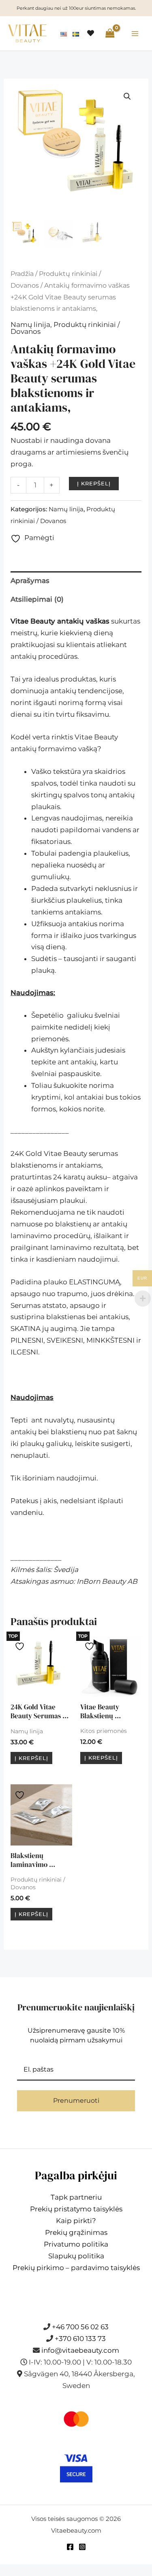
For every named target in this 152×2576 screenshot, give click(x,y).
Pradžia (22, 274)
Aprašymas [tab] (30, 581)
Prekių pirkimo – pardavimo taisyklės (76, 2268)
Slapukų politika (76, 2256)
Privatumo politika (76, 2244)
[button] (127, 96)
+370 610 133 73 (80, 2339)
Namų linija (30, 325)
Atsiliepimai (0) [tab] (37, 599)
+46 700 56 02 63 (80, 2327)
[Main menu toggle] (135, 34)
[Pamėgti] (21, 1646)
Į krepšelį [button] (31, 1758)
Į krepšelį (94, 483)
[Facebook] (70, 2547)
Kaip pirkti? (76, 2221)
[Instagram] (82, 2547)
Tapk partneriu (76, 2197)
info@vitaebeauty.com (80, 2350)
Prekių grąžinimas (76, 2232)
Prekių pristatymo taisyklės (76, 2209)
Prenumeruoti (76, 2101)
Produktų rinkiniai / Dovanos (65, 328)
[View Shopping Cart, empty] (110, 33)
